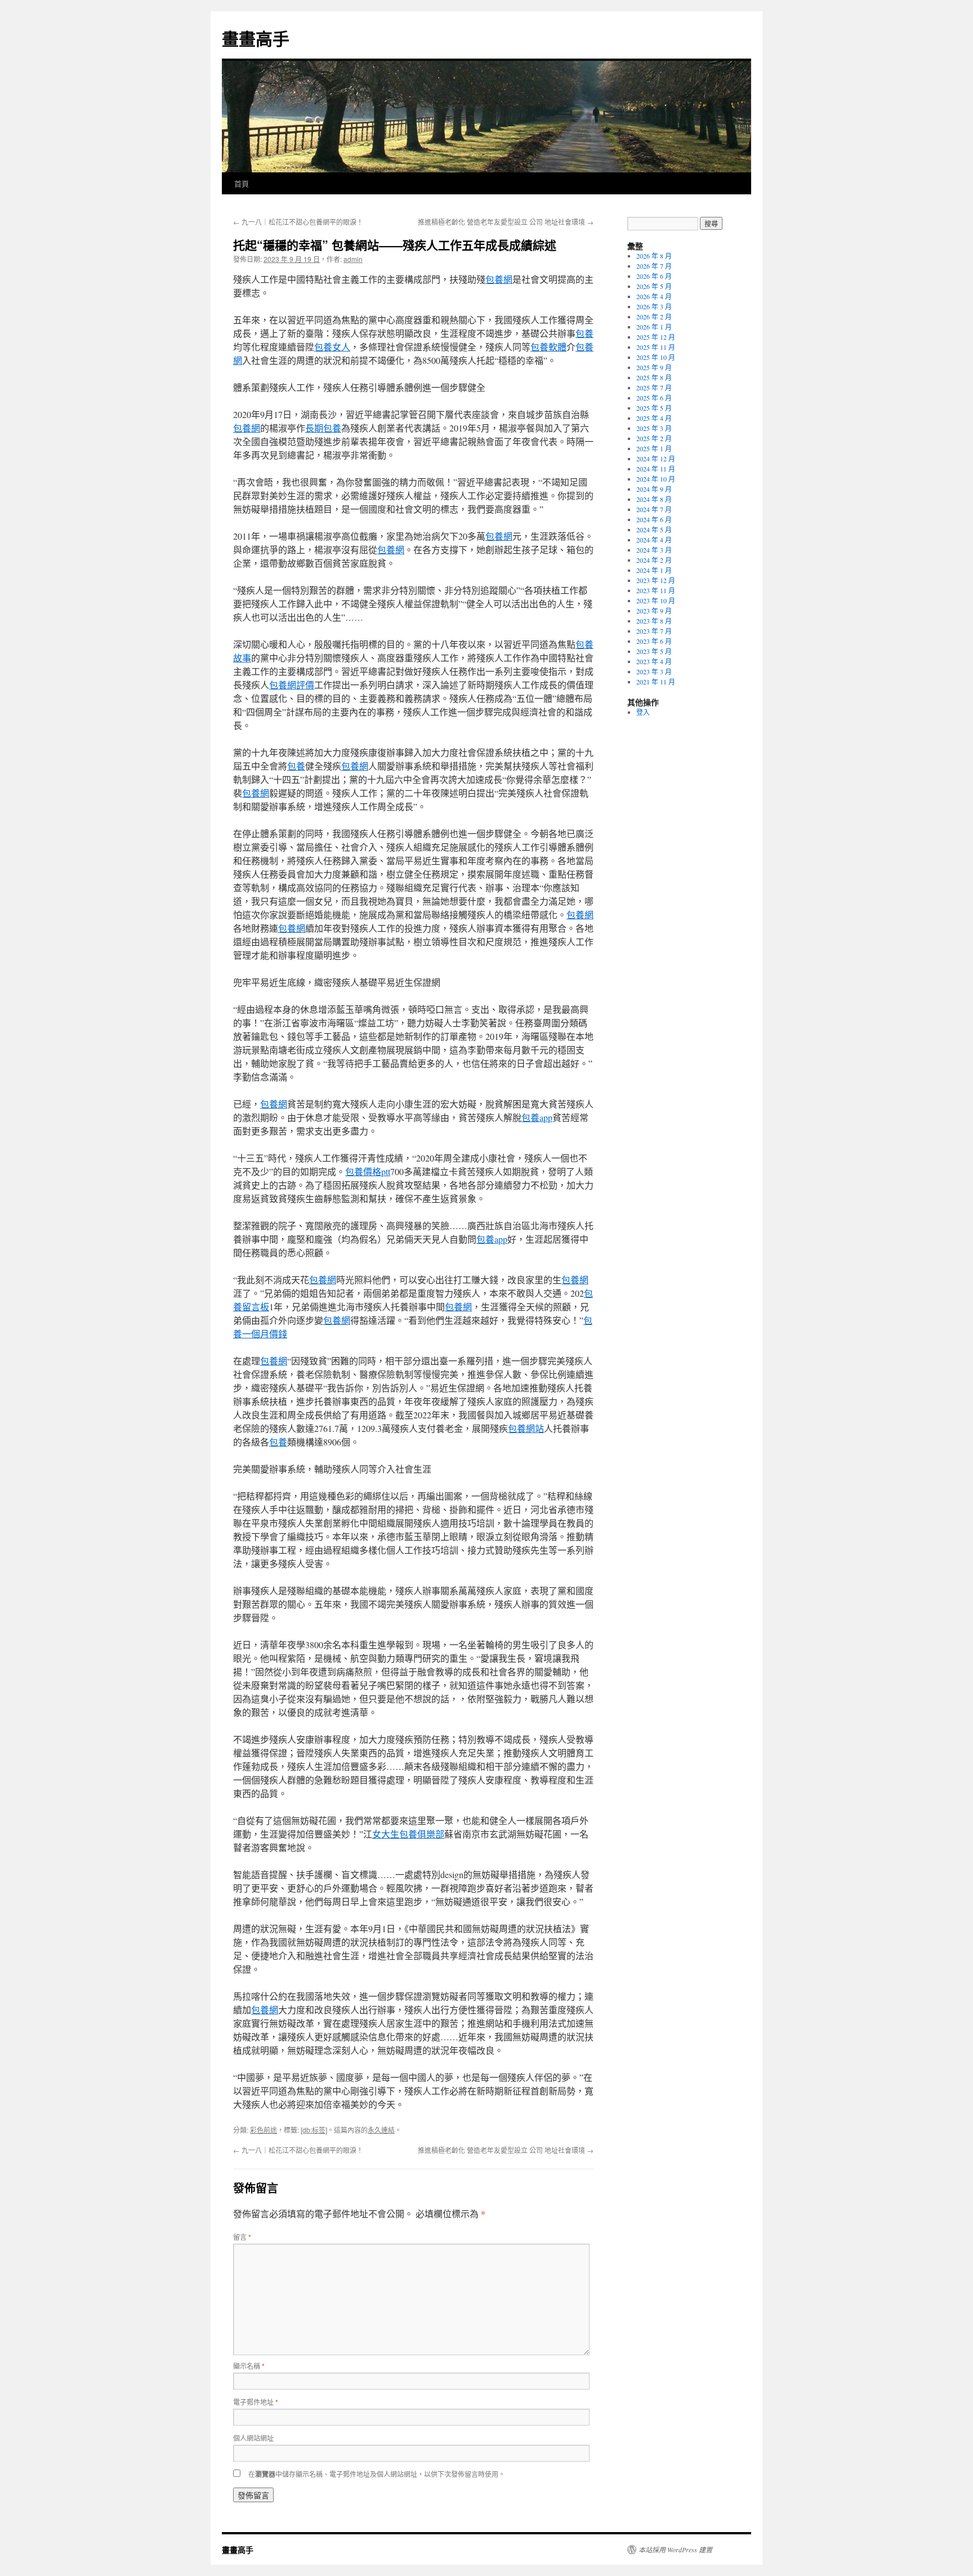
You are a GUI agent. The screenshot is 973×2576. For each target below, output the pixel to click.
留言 (242, 2237)
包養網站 (526, 1428)
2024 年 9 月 (654, 489)
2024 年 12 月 (656, 459)
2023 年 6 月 (654, 641)
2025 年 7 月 (654, 388)
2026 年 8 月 (654, 256)
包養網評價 (292, 685)
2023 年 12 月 (656, 580)
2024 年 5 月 (654, 530)
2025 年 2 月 (654, 438)
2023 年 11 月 (656, 590)
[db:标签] (314, 2130)
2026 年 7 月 (654, 266)
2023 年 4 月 (654, 661)
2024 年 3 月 (654, 550)
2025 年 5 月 (654, 408)
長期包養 (323, 428)
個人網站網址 (253, 2438)
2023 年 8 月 (654, 621)
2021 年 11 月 (656, 682)
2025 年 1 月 (654, 448)
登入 (643, 712)
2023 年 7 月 (654, 631)
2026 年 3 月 (654, 306)
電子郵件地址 (256, 2402)
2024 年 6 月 (654, 519)
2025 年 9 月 (654, 367)
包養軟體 (548, 347)
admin (353, 259)
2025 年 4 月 (654, 418)
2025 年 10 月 (656, 357)
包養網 (499, 279)
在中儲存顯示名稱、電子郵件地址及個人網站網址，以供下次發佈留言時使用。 (377, 2474)
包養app (537, 1117)
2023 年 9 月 (654, 611)
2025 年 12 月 (656, 337)
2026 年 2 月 (654, 317)
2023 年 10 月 (656, 600)
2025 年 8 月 (654, 377)
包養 (584, 333)
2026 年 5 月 (654, 286)
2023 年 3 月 (654, 671)
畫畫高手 (256, 38)
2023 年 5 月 (654, 651)
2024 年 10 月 (656, 479)
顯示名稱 (249, 2366)
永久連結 (381, 2130)
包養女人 (332, 347)
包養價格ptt (368, 1171)
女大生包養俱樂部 (408, 1834)
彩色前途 (264, 2130)
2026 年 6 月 (654, 276)
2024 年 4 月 (654, 540)
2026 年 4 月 (654, 296)
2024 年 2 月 (654, 560)
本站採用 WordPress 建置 (675, 2550)
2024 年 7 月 (654, 509)
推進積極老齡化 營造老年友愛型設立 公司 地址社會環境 (506, 222)
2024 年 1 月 (654, 570)
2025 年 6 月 (654, 398)
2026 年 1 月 (654, 327)
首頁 (242, 183)
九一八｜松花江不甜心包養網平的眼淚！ (298, 222)
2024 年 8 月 (654, 499)
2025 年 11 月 (656, 347)
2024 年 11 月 (656, 469)
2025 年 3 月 (654, 428)
